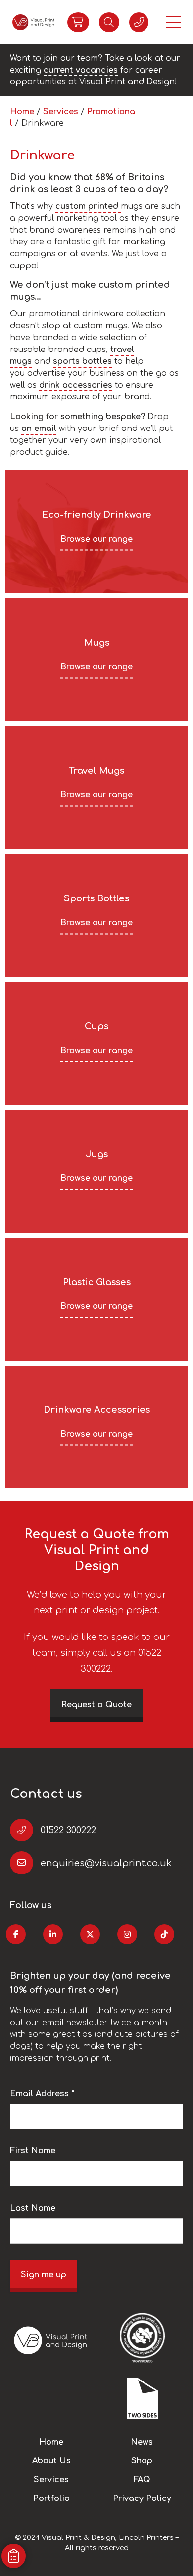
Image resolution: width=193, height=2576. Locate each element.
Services (61, 112)
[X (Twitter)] (90, 1934)
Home (22, 112)
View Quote (78, 22)
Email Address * (42, 2094)
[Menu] (173, 22)
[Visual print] (33, 22)
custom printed (88, 206)
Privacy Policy (142, 2498)
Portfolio (51, 2498)
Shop (142, 2461)
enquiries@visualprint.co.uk (106, 1863)
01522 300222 (68, 1830)
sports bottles (82, 361)
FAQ (142, 2480)
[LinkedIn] (53, 1934)
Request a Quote (96, 1705)
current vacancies (81, 70)
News (142, 2442)
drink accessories (76, 385)
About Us (51, 2461)
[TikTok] (164, 1934)
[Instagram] (127, 1934)
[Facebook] (16, 1934)
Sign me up (44, 2275)
